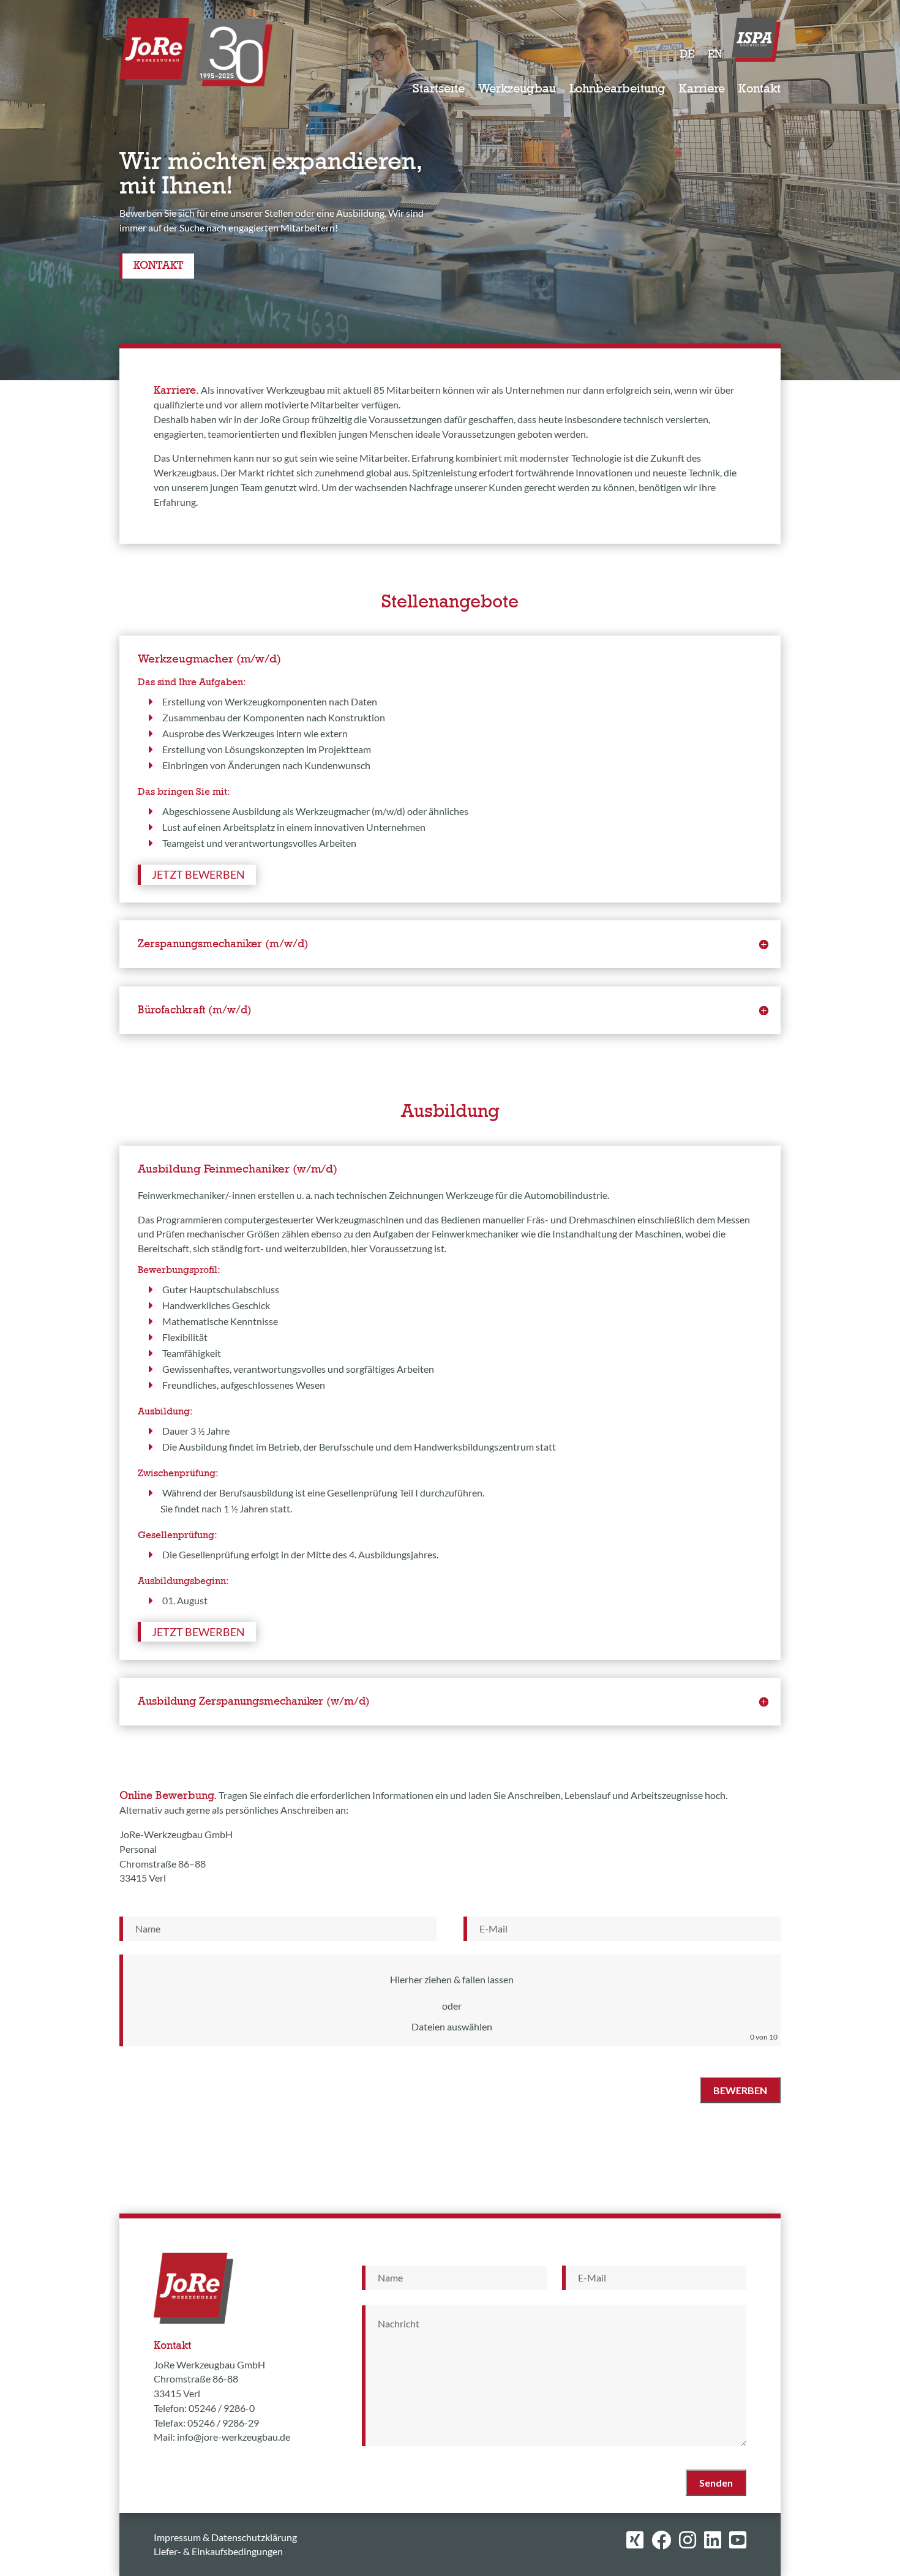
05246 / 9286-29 (223, 2423)
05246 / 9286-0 (222, 2408)
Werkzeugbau (517, 90)
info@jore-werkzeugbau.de (234, 2437)
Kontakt (759, 90)
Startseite (439, 90)
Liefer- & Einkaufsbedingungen (218, 2551)
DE (687, 55)
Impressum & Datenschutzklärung (225, 2537)
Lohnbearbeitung (617, 90)
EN (715, 55)
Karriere (702, 90)
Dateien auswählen (452, 2026)
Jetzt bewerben (198, 874)
